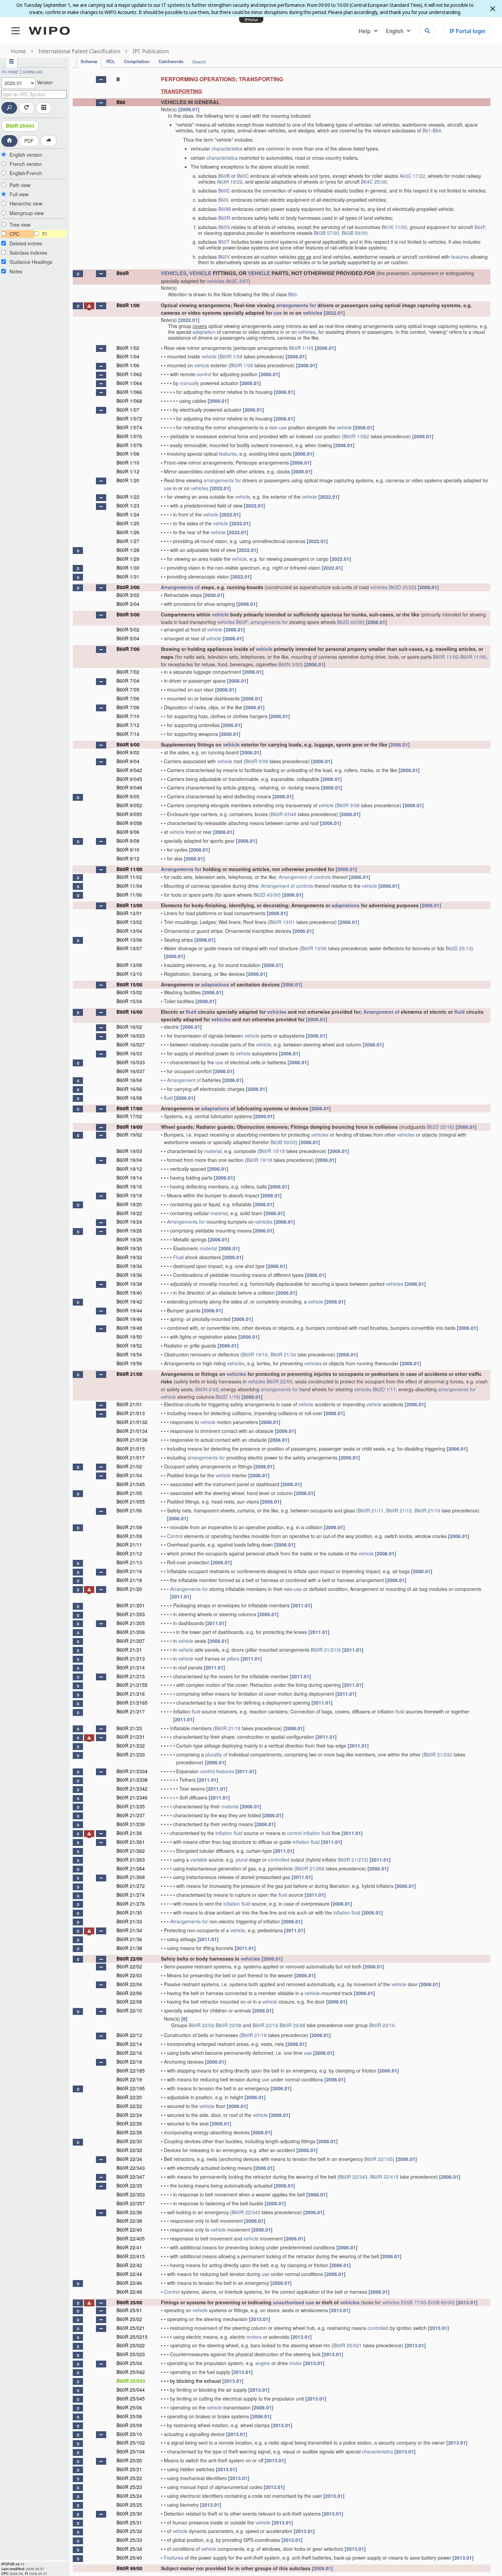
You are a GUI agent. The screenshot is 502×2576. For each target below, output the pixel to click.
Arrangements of (180, 587)
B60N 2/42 (207, 1389)
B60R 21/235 (131, 1806)
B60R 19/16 (129, 1186)
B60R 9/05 (128, 796)
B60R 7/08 (128, 707)
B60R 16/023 (131, 1036)
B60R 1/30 (128, 568)
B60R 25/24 (129, 2496)
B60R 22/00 (280, 1381)
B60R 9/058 (129, 823)
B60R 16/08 (129, 1098)
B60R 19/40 (129, 1293)
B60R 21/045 (131, 1484)
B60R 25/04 (129, 2363)
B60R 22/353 (131, 2194)
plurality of (216, 1754)
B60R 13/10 (129, 974)
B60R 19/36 (129, 1275)
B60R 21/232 (131, 1746)
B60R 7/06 (128, 698)
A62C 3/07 (237, 281)
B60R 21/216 (131, 1694)
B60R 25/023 (131, 2354)
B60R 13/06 (129, 940)
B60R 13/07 (129, 948)
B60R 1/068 (129, 401)
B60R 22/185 (131, 2070)
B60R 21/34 (283, 1354)
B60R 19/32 (129, 1257)
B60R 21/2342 (132, 1789)
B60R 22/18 (129, 2062)
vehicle (209, 356)
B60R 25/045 (131, 2399)
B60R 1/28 (128, 550)
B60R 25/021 (131, 2328)
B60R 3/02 (128, 595)
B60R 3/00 (128, 587)
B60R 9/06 (128, 832)
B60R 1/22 (128, 497)
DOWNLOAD (33, 72)
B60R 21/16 (427, 1510)
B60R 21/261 (131, 1842)
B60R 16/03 (129, 1053)
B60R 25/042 (131, 2372)
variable (199, 1860)
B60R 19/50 (129, 1337)
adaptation (204, 332)
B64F (480, 227)
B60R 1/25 (128, 523)
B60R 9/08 (257, 761)
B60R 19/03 (129, 1151)
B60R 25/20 (129, 2460)
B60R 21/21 (129, 1650)
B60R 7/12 (128, 725)
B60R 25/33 (129, 2540)
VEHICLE (200, 273)
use (278, 313)
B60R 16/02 (129, 1027)
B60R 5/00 (128, 614)
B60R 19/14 (129, 1178)
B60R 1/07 (128, 410)
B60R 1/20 (128, 480)
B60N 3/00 (290, 664)
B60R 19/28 (129, 1239)
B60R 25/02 (129, 2319)
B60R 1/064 (129, 383)
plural (242, 1860)
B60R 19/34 (129, 1266)
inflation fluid (229, 1833)
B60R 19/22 (129, 1213)
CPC (15, 234)
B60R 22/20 (129, 2097)
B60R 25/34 (129, 2549)
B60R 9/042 (129, 770)
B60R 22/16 (129, 2053)
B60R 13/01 (129, 913)
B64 (437, 130)
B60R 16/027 (131, 1044)
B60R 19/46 (129, 1319)
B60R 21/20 (129, 1589)
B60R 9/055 (129, 814)
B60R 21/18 (129, 1580)
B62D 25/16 (440, 1127)
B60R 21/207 (131, 1641)
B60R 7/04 (128, 681)
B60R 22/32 (129, 2150)
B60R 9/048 (129, 787)
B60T (224, 242)
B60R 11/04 (129, 886)
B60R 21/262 (131, 1851)
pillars (233, 1659)
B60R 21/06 (129, 1510)
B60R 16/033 (131, 1062)
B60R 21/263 (131, 1860)
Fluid (178, 1257)
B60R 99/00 (129, 2568)
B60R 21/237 (131, 1815)
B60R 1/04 (128, 356)
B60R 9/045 (129, 779)
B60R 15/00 (129, 984)
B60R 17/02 (129, 1116)
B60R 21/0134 (132, 1431)
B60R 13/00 (129, 905)
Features (174, 2558)
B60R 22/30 (129, 2141)
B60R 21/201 (131, 1605)
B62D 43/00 (266, 895)
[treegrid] (282, 1322)
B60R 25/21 (129, 2469)
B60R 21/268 (310, 1868)
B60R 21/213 (325, 1650)
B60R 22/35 (129, 2186)
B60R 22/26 (129, 2123)
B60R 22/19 (129, 2079)
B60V (224, 257)
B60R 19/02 (129, 1135)
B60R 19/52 (129, 1346)
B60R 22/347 (131, 2177)
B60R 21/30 (129, 1912)
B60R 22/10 (129, 2010)
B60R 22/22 (129, 2106)
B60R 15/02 (129, 992)
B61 (427, 130)
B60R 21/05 (129, 1493)
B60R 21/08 (129, 1527)
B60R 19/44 (129, 1310)
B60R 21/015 (131, 1449)
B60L (224, 200)
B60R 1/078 (129, 445)
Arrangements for (181, 869)
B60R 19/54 (129, 1354)
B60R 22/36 (129, 2212)
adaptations (346, 905)
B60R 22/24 (129, 2115)
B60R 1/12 (128, 471)
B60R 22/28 (129, 2132)
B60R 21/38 (129, 1948)
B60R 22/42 (129, 2265)
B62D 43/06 (350, 622)
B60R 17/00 (129, 1108)
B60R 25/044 (131, 2390)
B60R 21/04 (129, 1475)
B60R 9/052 (129, 805)
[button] (101, 80)
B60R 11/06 (473, 657)
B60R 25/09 (129, 2425)
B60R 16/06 (129, 1089)
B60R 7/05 (128, 689)
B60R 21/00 (129, 1374)
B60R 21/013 (131, 1413)
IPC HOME (10, 72)
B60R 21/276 (131, 1904)
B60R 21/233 (131, 1754)
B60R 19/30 (129, 1248)
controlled (279, 1860)
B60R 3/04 (128, 604)
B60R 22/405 (131, 2238)
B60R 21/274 (131, 1895)
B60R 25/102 (131, 2443)
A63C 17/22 (412, 176)
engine (263, 2363)
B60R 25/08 (129, 2416)
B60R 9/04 (128, 761)
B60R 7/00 (128, 649)
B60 (121, 102)
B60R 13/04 (129, 931)
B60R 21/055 (131, 1502)
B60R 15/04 (129, 1001)
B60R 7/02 (128, 672)
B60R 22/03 (129, 1975)
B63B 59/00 (354, 233)
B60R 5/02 (128, 629)
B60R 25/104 (131, 2451)
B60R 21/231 (131, 1737)
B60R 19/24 (129, 1222)
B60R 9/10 (128, 850)
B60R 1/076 (129, 436)
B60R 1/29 (128, 559)
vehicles (216, 281)
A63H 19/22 (230, 182)
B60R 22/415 (384, 2177)
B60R (224, 218)
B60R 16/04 (129, 1080)
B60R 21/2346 (132, 1797)
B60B (224, 176)
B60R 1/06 (128, 365)
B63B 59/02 (283, 1142)
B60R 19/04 (129, 1160)
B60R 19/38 (129, 1284)
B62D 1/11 (384, 1389)
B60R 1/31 (128, 577)
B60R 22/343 (131, 2168)
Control (175, 1536)
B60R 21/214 (131, 1667)
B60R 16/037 (131, 1071)
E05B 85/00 (441, 2302)
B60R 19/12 (129, 1169)
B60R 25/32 (129, 2531)
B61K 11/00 (394, 227)
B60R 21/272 (352, 1860)
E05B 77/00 (414, 2302)
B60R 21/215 (131, 1676)
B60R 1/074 (129, 427)
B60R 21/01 (129, 1404)
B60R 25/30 (129, 2514)
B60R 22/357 (131, 2203)
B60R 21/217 (131, 1711)
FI (45, 234)
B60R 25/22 (129, 2478)
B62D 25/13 (458, 948)
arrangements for (296, 305)
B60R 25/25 (129, 2505)
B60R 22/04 (129, 1984)
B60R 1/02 (128, 348)
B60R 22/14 (129, 2044)
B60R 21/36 (129, 1939)
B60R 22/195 (131, 2088)
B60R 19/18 (272, 1151)
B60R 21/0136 (132, 1440)
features (460, 257)
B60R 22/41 (129, 2247)
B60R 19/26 (129, 1230)
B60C (243, 176)
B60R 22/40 (129, 2230)
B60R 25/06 (129, 2407)
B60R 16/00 (129, 1012)
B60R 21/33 (129, 1921)
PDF (29, 141)
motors (254, 2337)
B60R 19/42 (129, 1301)
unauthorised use (294, 2302)
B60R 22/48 (292, 2025)
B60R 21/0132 (132, 1422)
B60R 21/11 (371, 1510)
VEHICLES (174, 273)
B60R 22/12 (265, 2025)
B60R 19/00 (129, 1127)
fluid (191, 1012)
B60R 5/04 (128, 638)
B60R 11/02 (446, 657)
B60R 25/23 (129, 2487)
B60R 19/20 (129, 1204)
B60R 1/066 (129, 392)
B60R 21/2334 (132, 1771)
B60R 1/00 (128, 305)
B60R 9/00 (128, 744)
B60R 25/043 (20, 126)
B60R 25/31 (129, 2522)
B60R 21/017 (131, 1457)
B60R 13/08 (129, 965)
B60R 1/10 (300, 348)
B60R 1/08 (231, 356)
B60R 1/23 (128, 506)
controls (322, 877)
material (213, 1151)
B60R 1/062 (129, 374)
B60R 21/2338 (132, 1780)
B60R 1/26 (128, 532)
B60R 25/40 (129, 2558)
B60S (224, 227)
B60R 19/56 (129, 1363)
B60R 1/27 (128, 541)
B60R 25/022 (131, 2345)
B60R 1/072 (129, 418)
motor (296, 2363)
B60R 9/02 (128, 752)
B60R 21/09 (129, 1536)
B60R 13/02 (129, 922)
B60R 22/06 (129, 1993)
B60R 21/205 (131, 1623)
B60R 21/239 (131, 1824)
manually (189, 383)
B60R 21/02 (129, 1466)
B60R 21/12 (399, 1510)
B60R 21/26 (129, 1833)
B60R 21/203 (131, 1614)
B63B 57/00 (326, 233)
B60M (225, 209)
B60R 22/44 (129, 2274)
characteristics (227, 148)
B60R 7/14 (128, 734)
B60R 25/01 (129, 2310)
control (204, 374)
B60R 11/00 (129, 869)
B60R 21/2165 (132, 1703)
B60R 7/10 (128, 716)
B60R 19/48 (129, 1328)
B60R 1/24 (128, 514)
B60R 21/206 (131, 1632)
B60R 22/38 (129, 2221)
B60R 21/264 (131, 1868)
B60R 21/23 (129, 1728)
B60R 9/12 (128, 858)
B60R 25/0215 (132, 2337)
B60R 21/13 (129, 1562)
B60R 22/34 (129, 2159)
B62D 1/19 (227, 1397)
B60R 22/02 (129, 1966)
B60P (242, 622)
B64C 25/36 (374, 182)
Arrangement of (296, 877)
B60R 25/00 (129, 2302)
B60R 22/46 (129, 2283)
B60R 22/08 (129, 2002)
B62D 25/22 (402, 587)
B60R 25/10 (129, 2434)
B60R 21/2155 (132, 1685)
